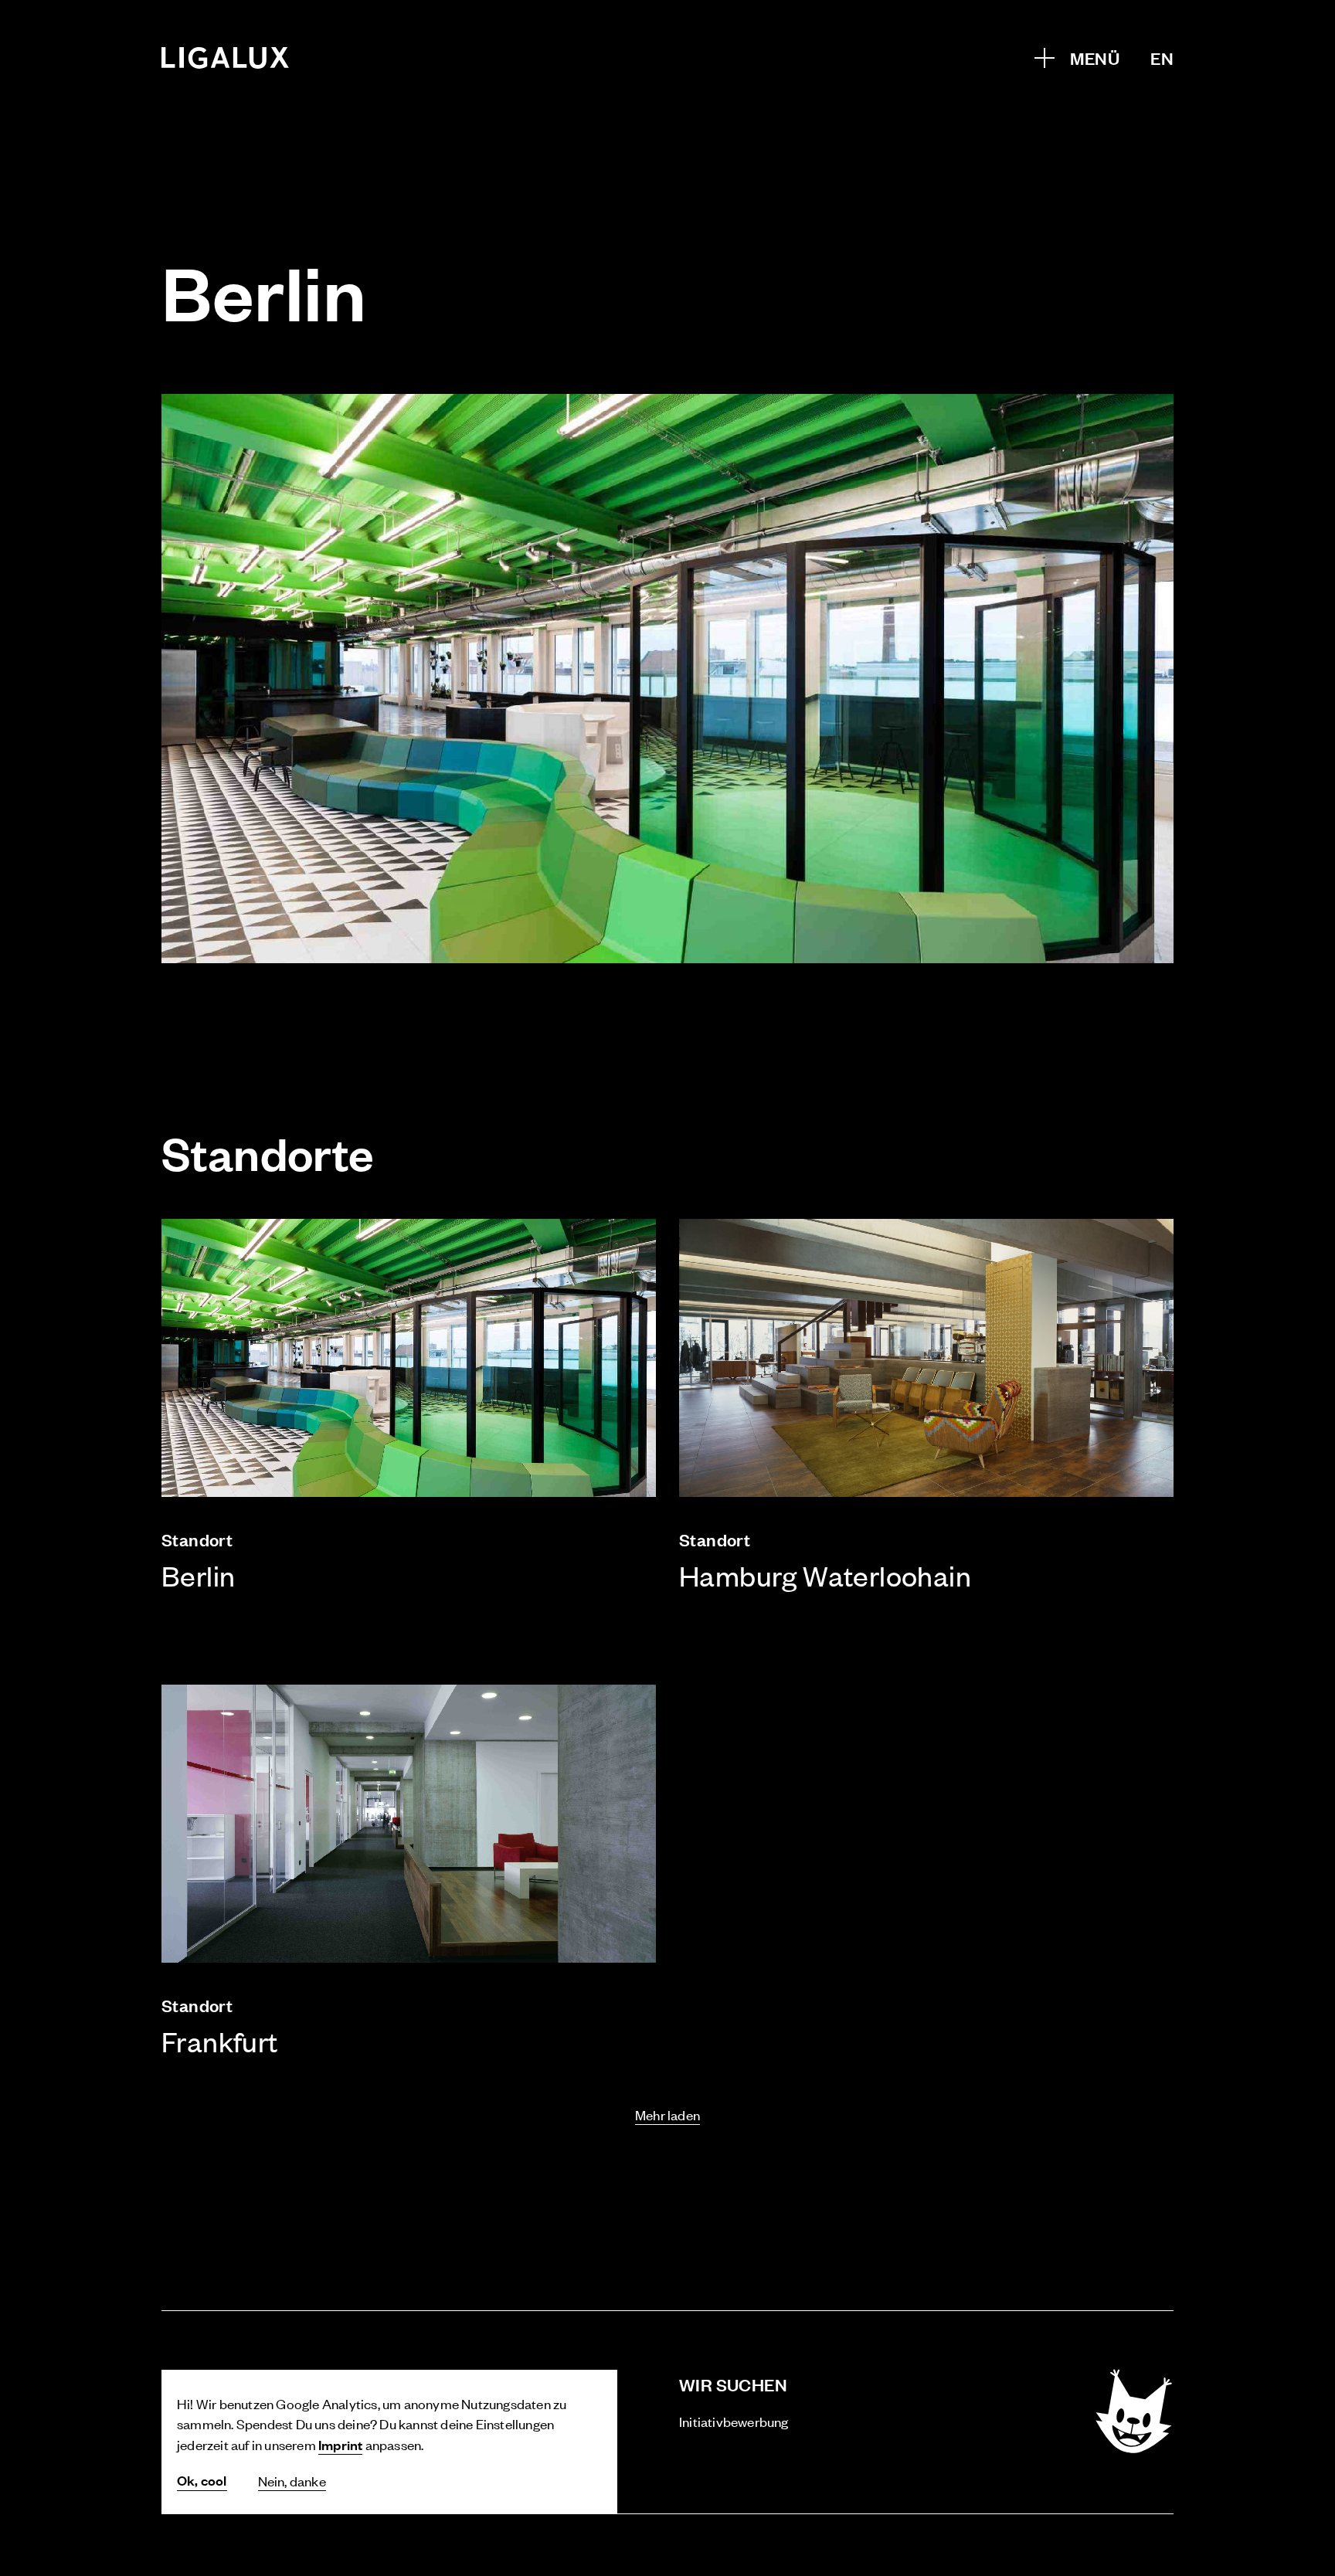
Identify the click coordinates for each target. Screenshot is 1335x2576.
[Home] (226, 58)
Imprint (340, 2444)
